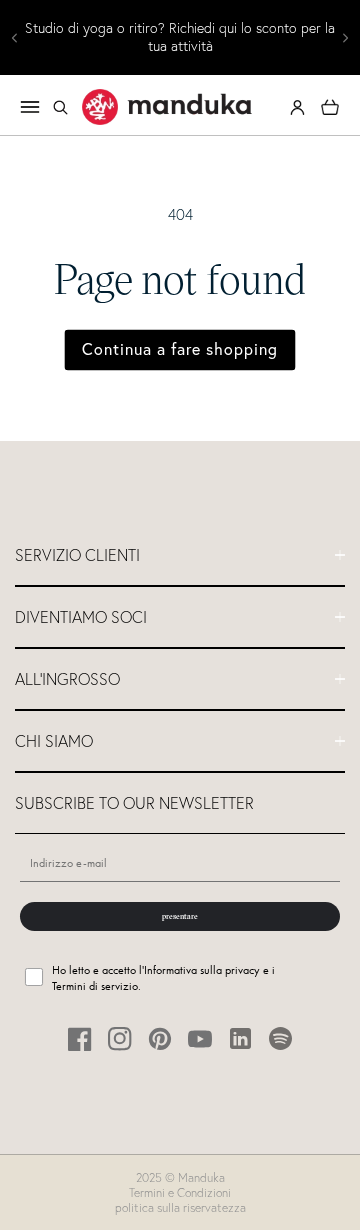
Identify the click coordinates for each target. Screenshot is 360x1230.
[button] (60, 107)
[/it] (167, 107)
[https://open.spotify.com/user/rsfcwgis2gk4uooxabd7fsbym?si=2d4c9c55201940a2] (280, 1038)
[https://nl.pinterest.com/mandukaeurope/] (160, 1038)
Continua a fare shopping (180, 348)
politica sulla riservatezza (180, 1207)
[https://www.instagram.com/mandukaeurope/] (120, 1038)
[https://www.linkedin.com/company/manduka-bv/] (240, 1038)
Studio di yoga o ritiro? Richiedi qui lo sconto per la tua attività (180, 37)
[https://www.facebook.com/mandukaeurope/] (80, 1038)
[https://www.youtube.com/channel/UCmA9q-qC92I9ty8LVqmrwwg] (200, 1038)
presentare (180, 916)
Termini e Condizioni (180, 1192)
